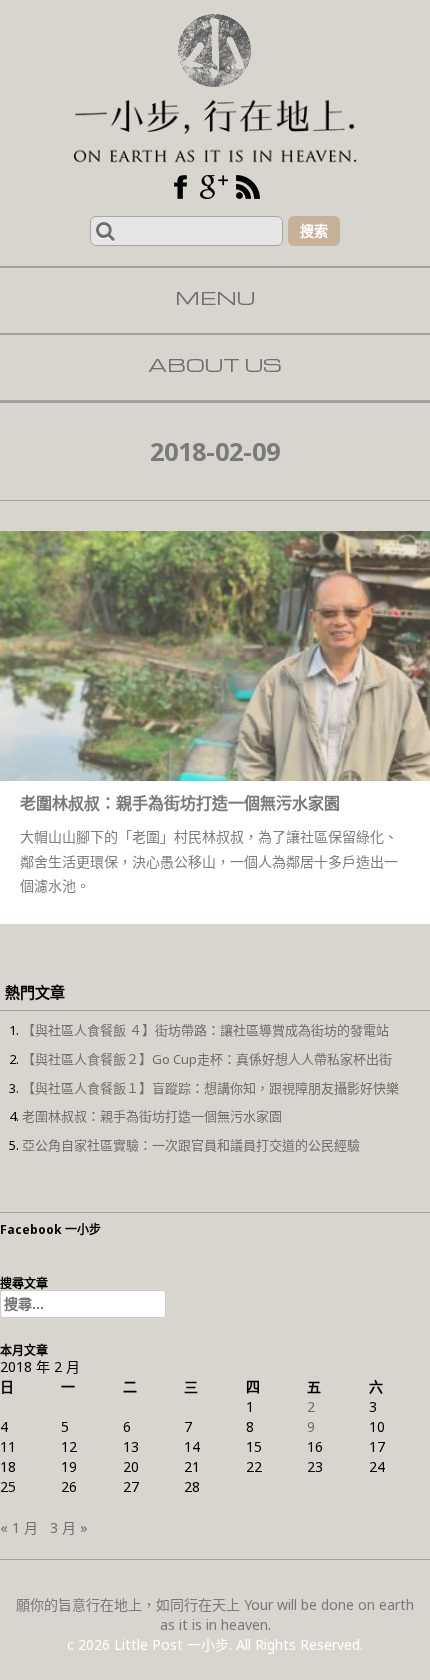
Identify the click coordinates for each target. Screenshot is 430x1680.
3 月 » (69, 1527)
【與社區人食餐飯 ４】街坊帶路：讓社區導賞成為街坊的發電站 (205, 1030)
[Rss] (248, 187)
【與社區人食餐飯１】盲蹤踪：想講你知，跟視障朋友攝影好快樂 (210, 1088)
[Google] (214, 187)
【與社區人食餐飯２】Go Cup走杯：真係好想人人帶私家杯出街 (207, 1059)
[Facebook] (180, 187)
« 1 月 (19, 1527)
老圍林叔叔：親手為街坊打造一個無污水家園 (152, 1116)
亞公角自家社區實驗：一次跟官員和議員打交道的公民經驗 (191, 1145)
